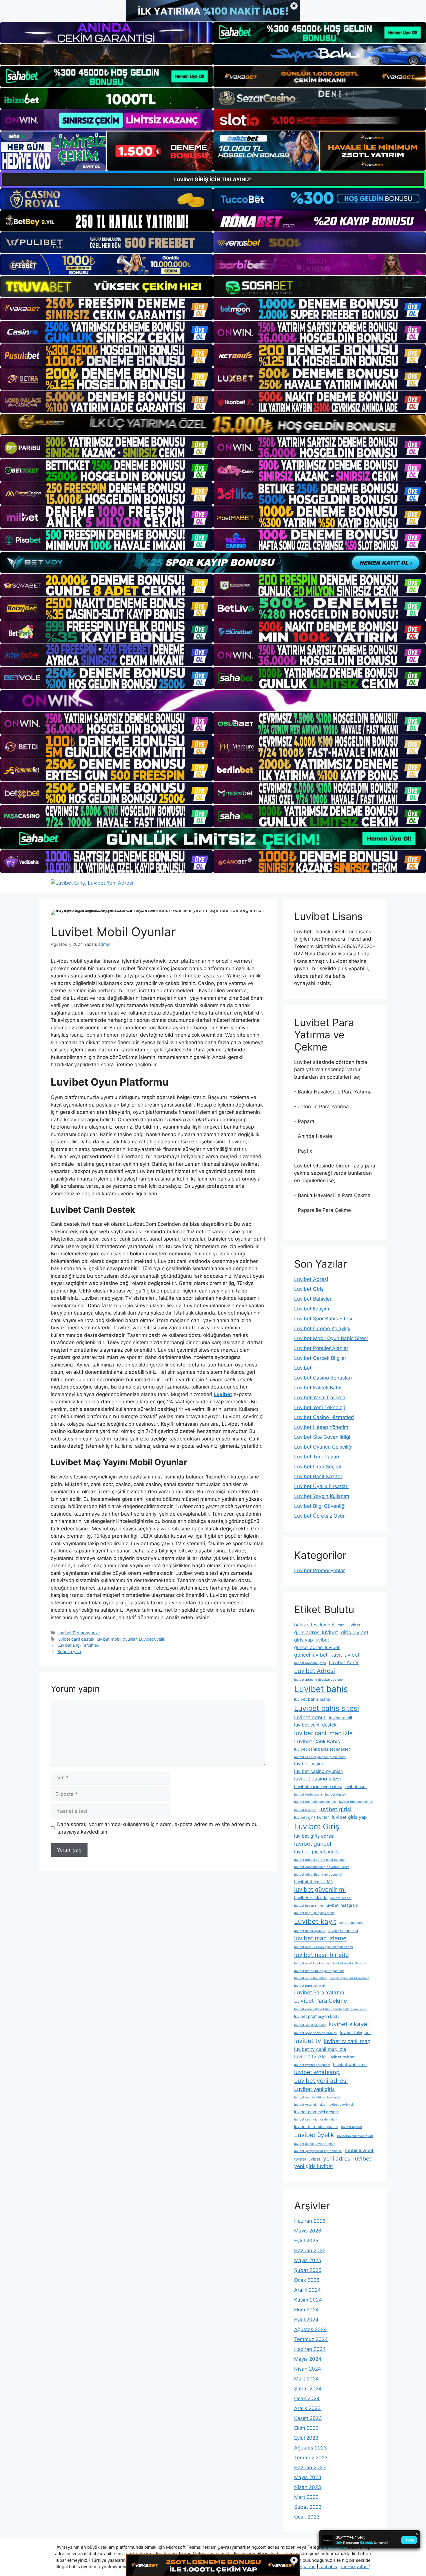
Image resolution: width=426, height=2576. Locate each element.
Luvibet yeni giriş (314, 2089)
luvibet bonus (310, 1717)
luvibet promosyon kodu (317, 2016)
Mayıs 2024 (308, 2359)
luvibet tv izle (310, 2057)
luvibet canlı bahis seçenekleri (322, 1749)
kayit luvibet (345, 1655)
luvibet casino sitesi (317, 1779)
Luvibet (304, 1368)
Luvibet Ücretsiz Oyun (320, 1516)
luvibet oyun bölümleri (310, 1978)
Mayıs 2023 (308, 2477)
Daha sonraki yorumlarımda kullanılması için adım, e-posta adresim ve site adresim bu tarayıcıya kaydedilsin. (157, 1828)
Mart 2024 (306, 2379)
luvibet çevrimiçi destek (317, 2112)
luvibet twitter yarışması (312, 2065)
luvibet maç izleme (320, 1938)
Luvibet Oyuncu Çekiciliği (323, 1447)
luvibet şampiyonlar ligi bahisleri (318, 2151)
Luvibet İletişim (312, 1309)
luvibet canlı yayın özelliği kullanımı (320, 1757)
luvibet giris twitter (312, 1817)
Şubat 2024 (308, 2389)
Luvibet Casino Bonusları (323, 1378)
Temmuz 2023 (311, 2458)
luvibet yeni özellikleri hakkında (317, 2097)
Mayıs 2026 (308, 2231)
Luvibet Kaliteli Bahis (318, 1388)
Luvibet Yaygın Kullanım (322, 1496)
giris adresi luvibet (316, 1632)
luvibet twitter (342, 2057)
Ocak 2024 (307, 2398)
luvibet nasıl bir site (322, 1955)
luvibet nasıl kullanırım (349, 1963)
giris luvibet (355, 1632)
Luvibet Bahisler (313, 1299)
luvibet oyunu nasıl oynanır (349, 1978)
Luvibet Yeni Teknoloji (319, 1407)
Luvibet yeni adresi (321, 2081)
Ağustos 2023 (311, 2448)
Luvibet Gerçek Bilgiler (320, 1358)
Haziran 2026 (310, 2221)
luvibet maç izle (343, 1930)
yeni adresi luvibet (347, 2159)
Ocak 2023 (307, 2517)
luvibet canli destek (76, 1639)
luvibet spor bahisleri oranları (316, 2033)
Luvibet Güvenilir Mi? (314, 1881)
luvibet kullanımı (351, 1923)
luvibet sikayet (349, 2024)
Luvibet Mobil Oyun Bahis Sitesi (331, 1338)
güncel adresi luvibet (317, 1647)
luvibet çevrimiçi (341, 2105)
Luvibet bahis (321, 1689)
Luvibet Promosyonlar (79, 1633)
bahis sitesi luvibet (314, 1625)
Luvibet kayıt (315, 1921)
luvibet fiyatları (305, 1810)
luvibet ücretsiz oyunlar (316, 2127)
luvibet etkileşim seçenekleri (315, 1802)
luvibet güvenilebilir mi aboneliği (318, 1875)
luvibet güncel (313, 1844)
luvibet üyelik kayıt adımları (314, 2144)
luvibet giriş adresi (314, 1836)
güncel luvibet (311, 1655)
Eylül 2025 (306, 2241)
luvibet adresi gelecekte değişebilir (320, 1680)
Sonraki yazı (69, 1652)
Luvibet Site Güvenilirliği (322, 1437)
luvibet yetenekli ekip (310, 2105)
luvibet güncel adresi (317, 1852)
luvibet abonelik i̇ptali (310, 1663)
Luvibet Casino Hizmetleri (324, 1417)
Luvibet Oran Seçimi (318, 1467)
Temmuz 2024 (311, 2339)
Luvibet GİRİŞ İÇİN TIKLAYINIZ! (213, 179)
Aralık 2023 (307, 2408)
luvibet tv (308, 2041)
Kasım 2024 (308, 2300)
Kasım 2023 (308, 2418)
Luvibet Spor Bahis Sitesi (323, 1319)
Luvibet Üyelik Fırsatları (321, 1486)
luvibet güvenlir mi (320, 1889)
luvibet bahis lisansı (312, 1699)
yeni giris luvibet (314, 2166)
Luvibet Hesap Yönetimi (322, 1427)
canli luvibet (349, 1625)
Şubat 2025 (308, 2270)
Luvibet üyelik (152, 1639)
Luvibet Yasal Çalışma (320, 1398)
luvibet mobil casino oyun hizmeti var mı (324, 1947)
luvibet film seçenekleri (356, 1802)
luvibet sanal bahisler (310, 2025)
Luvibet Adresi (311, 1279)
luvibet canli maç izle (323, 1733)
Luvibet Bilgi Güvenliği (320, 1506)
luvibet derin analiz (308, 1795)
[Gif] (213, 424)
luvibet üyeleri (352, 2127)
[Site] (106, 309)
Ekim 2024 (306, 2310)
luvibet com (356, 1787)
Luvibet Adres (344, 1662)
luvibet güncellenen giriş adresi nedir (322, 1867)
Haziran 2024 (310, 2349)
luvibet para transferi (310, 1986)
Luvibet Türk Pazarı (317, 1457)
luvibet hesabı (341, 1898)
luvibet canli (341, 1718)
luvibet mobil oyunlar (117, 1639)
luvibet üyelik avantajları (355, 2136)
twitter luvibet (307, 2159)
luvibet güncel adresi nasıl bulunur (319, 1860)
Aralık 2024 (307, 2290)
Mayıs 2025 (308, 2260)
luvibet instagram (342, 1905)
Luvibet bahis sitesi (327, 1708)
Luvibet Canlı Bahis (317, 1741)
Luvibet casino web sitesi (318, 1787)
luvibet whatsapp (317, 2072)
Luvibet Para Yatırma (319, 1992)
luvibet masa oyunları (310, 1931)
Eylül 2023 (306, 2438)
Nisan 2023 (308, 2487)
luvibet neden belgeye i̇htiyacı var (319, 1971)
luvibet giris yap (349, 1817)
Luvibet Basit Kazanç (319, 1476)
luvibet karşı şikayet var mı (314, 1913)
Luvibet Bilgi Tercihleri (78, 1645)
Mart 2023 (306, 2497)
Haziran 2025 (310, 2250)
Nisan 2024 (308, 2369)
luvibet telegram (355, 2033)
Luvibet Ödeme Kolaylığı (322, 1328)
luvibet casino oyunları (319, 1771)
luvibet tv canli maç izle (320, 2049)
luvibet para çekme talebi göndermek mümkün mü (331, 2009)
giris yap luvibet (312, 1640)
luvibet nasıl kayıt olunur (312, 1963)
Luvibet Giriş (309, 1289)
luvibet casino (309, 1764)
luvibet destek (336, 1795)
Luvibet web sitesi (350, 2065)
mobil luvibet (359, 2150)
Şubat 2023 (308, 2507)
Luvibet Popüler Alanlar (321, 1348)
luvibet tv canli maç (347, 2041)
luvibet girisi (335, 1809)
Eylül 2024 (306, 2320)
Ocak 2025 (307, 2280)
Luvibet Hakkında (311, 1898)
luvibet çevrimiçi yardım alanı (316, 2119)
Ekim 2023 (306, 2428)
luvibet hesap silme (308, 1906)
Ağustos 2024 (311, 2329)
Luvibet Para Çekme (321, 2001)
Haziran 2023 (310, 2467)
